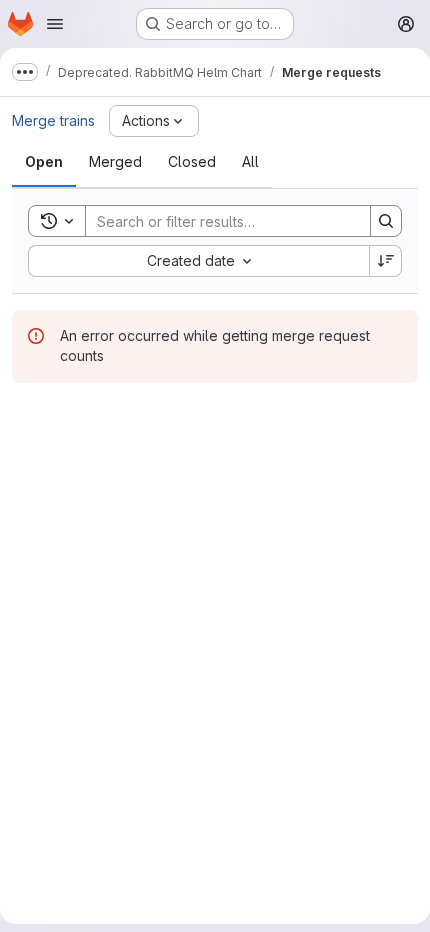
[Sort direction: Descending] (386, 261)
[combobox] (198, 261)
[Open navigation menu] (55, 24)
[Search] (386, 221)
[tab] (44, 162)
